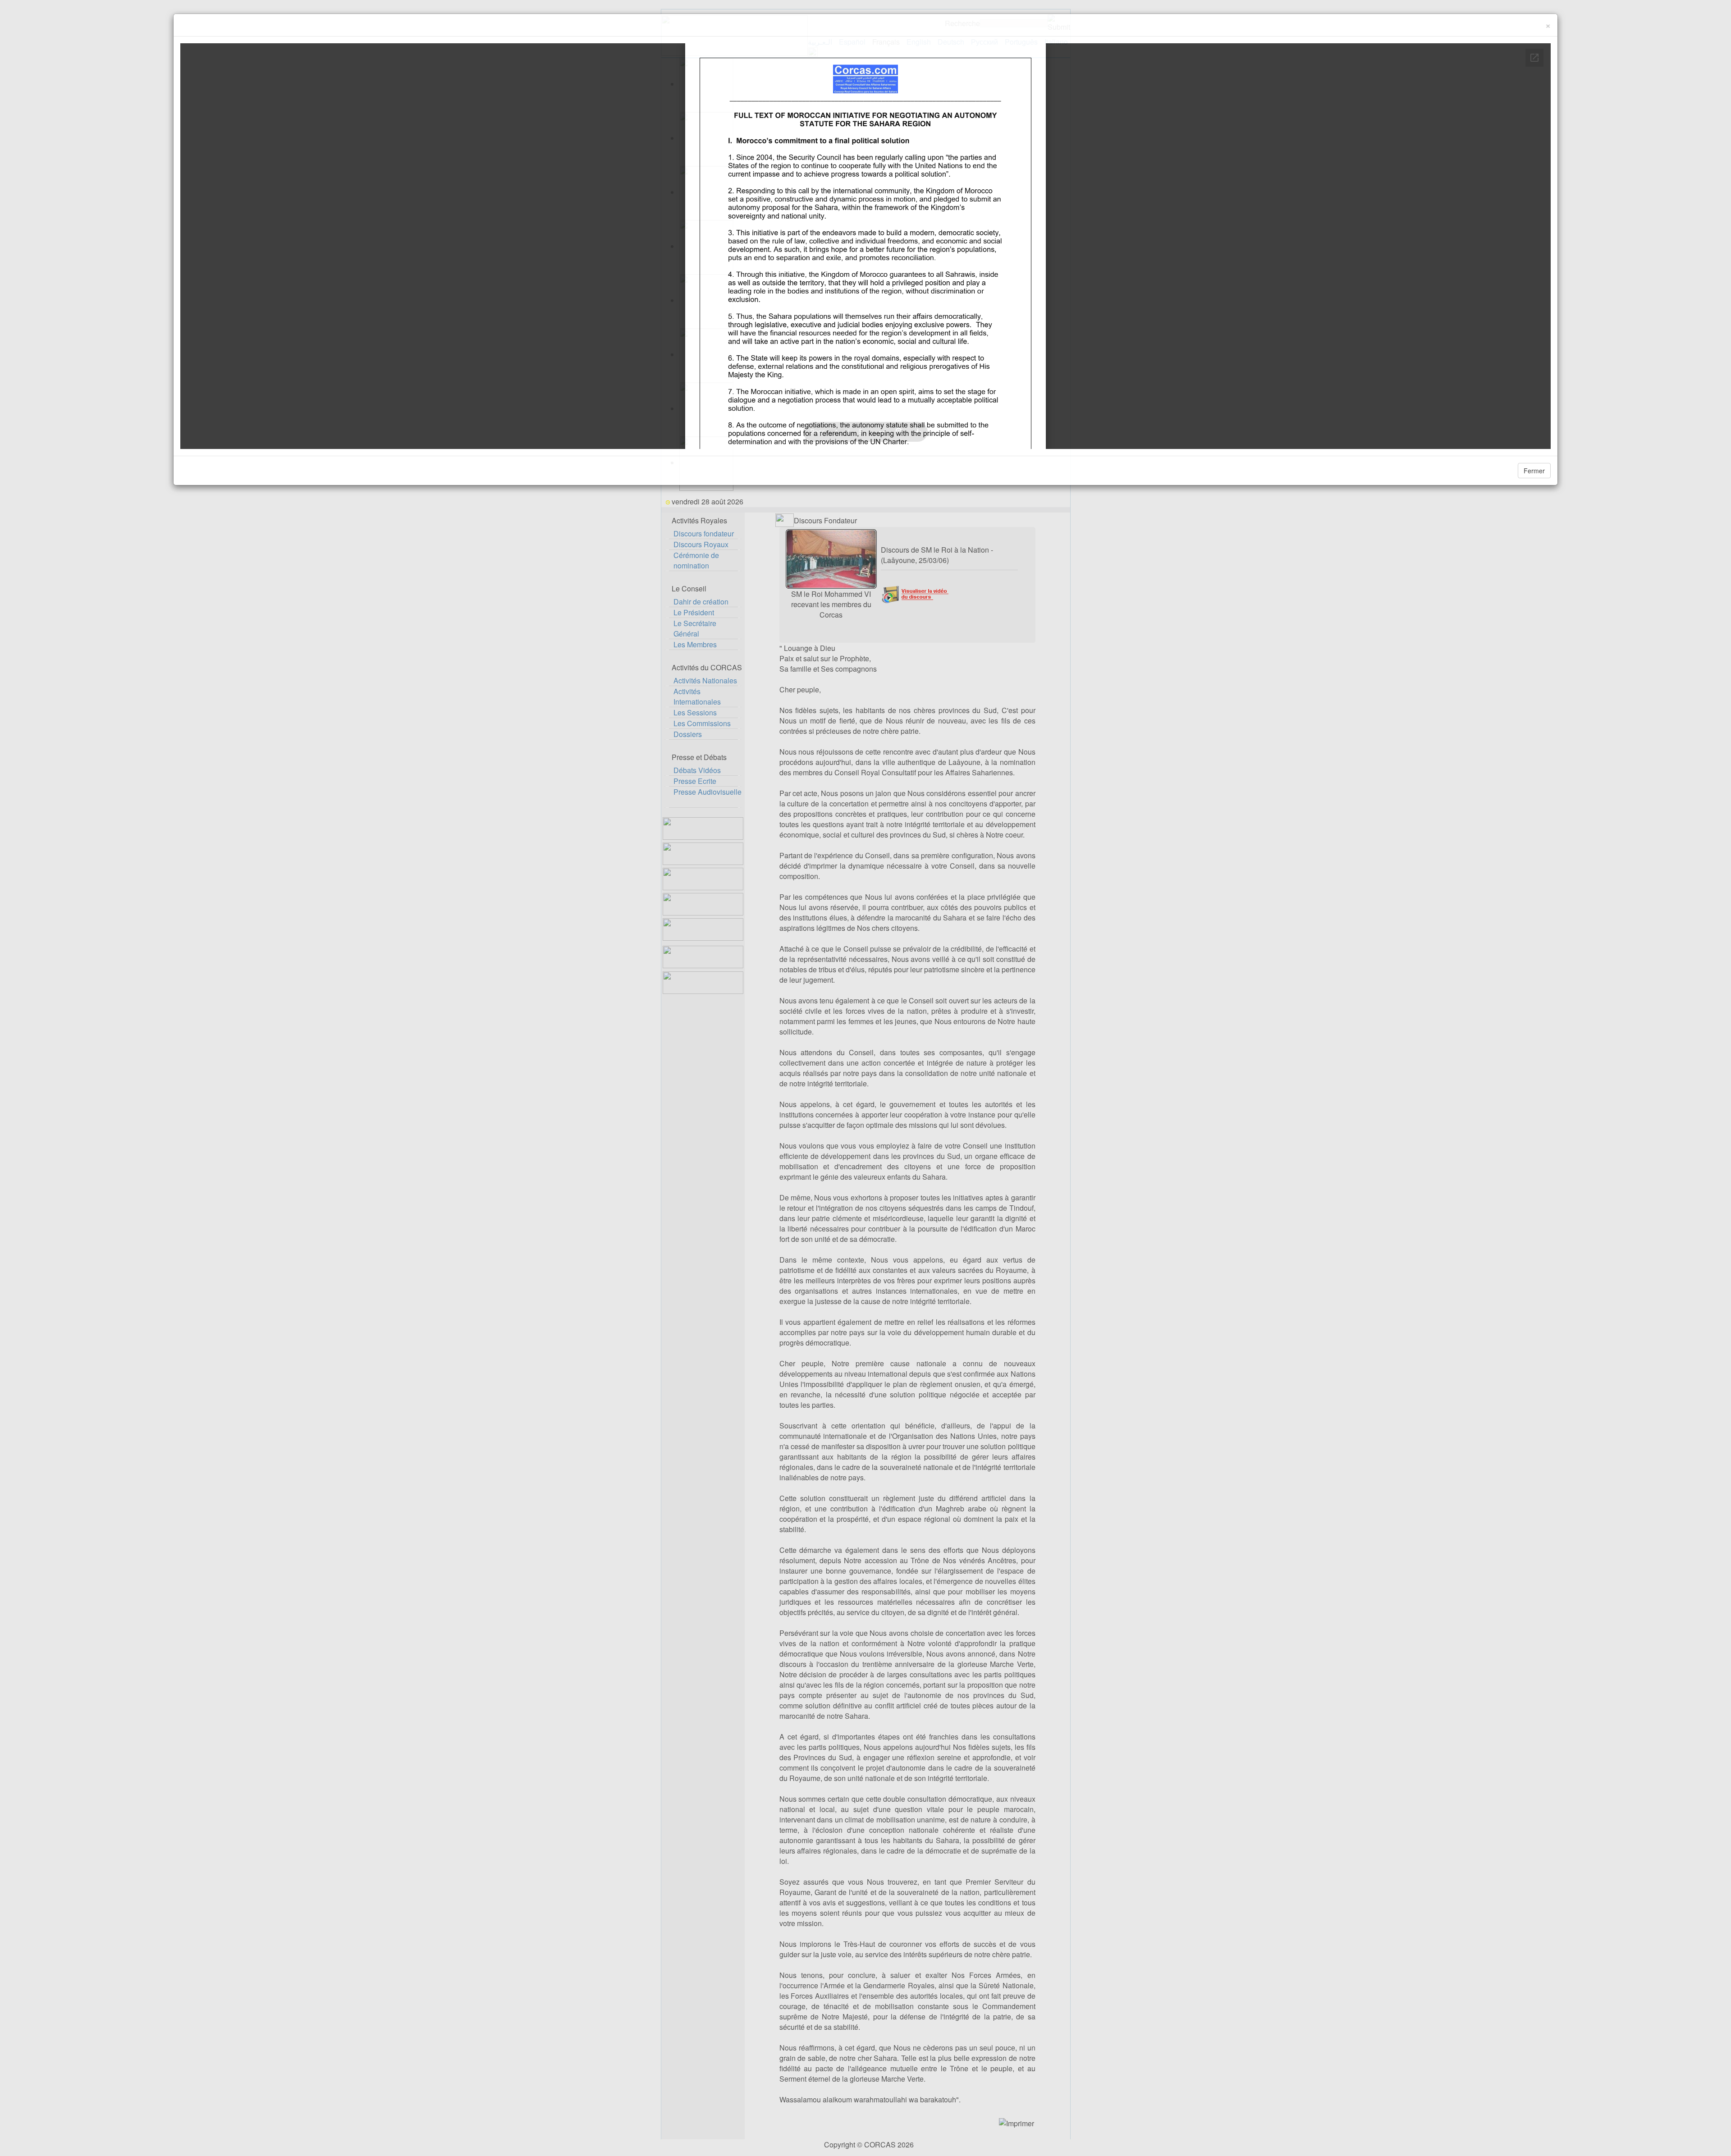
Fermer (1534, 471)
